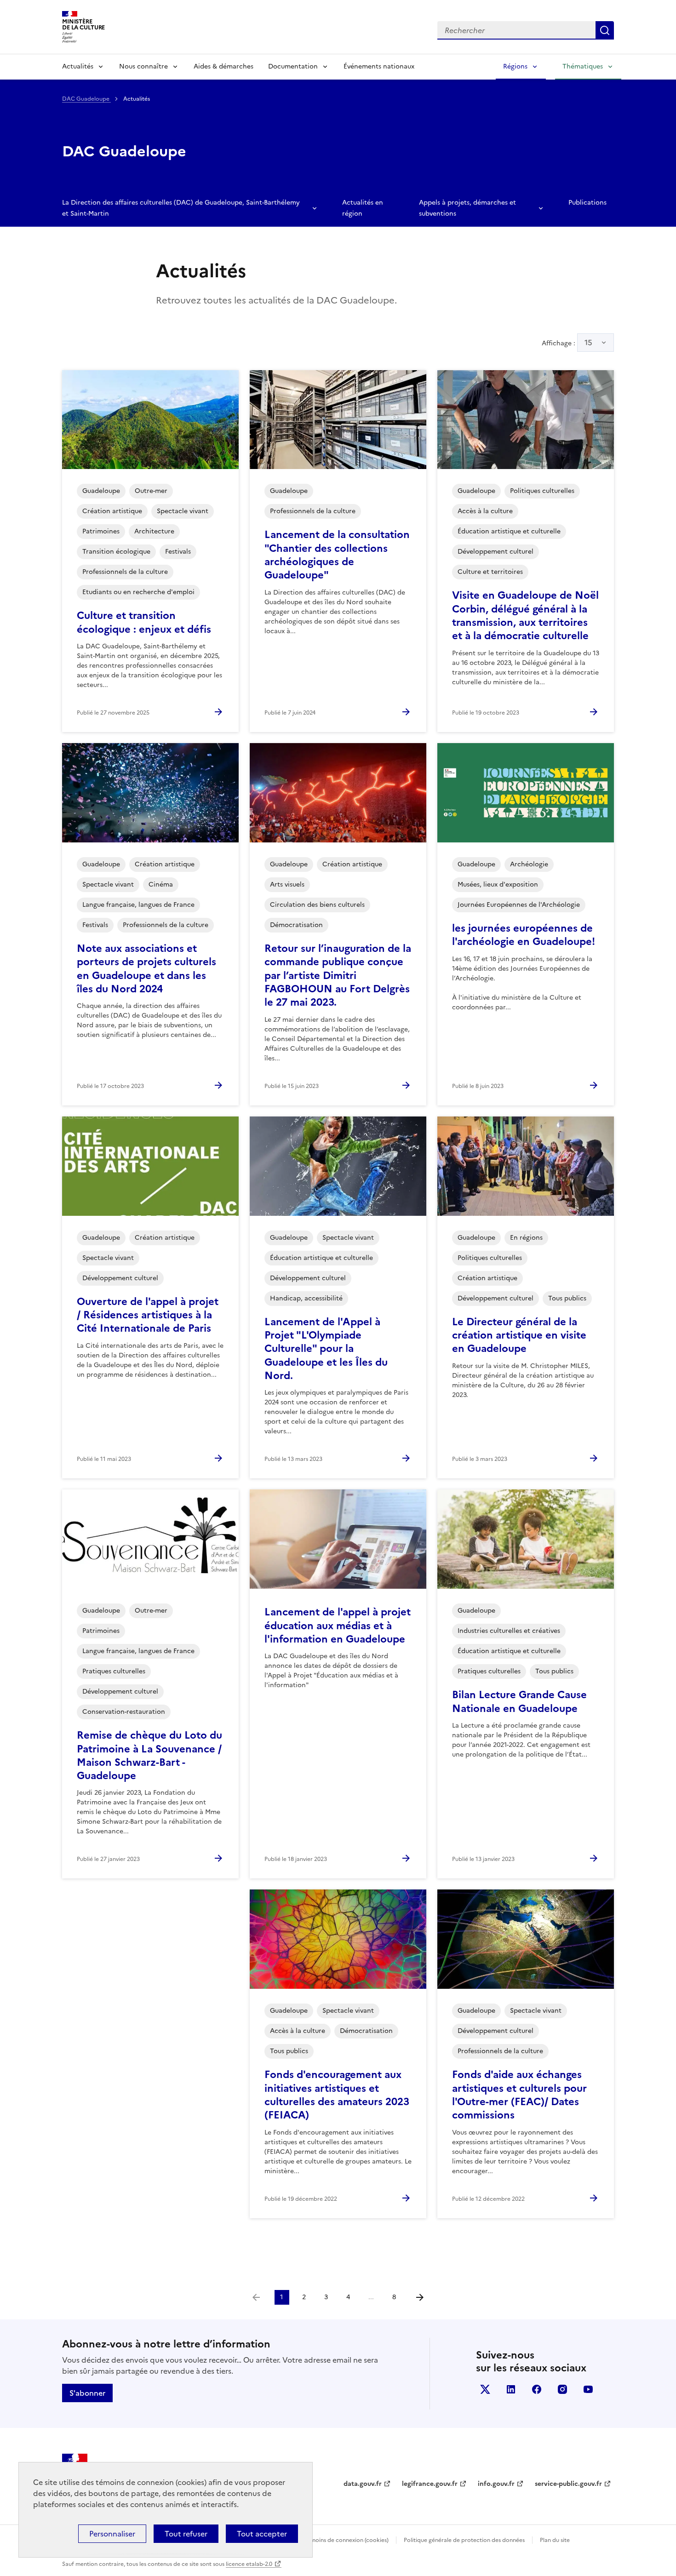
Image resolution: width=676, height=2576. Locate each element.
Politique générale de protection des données (464, 2540)
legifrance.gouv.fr (430, 2484)
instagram (562, 2389)
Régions (515, 66)
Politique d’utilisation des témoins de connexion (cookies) (313, 2540)
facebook (537, 2389)
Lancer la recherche (605, 30)
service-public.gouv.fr (568, 2484)
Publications (587, 203)
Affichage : (567, 343)
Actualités (78, 66)
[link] (256, 2297)
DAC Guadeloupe (86, 99)
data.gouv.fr (363, 2484)
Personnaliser (112, 2534)
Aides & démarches (223, 66)
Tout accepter (262, 2534)
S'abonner (87, 2393)
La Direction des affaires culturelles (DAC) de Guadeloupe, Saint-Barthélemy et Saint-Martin (181, 208)
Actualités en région (363, 208)
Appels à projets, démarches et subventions (467, 208)
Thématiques (583, 66)
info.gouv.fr (496, 2484)
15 (588, 343)
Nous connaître (143, 66)
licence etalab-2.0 (249, 2564)
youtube (588, 2389)
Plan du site (555, 2540)
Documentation (293, 66)
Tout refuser (186, 2534)
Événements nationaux (379, 66)
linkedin (511, 2389)
